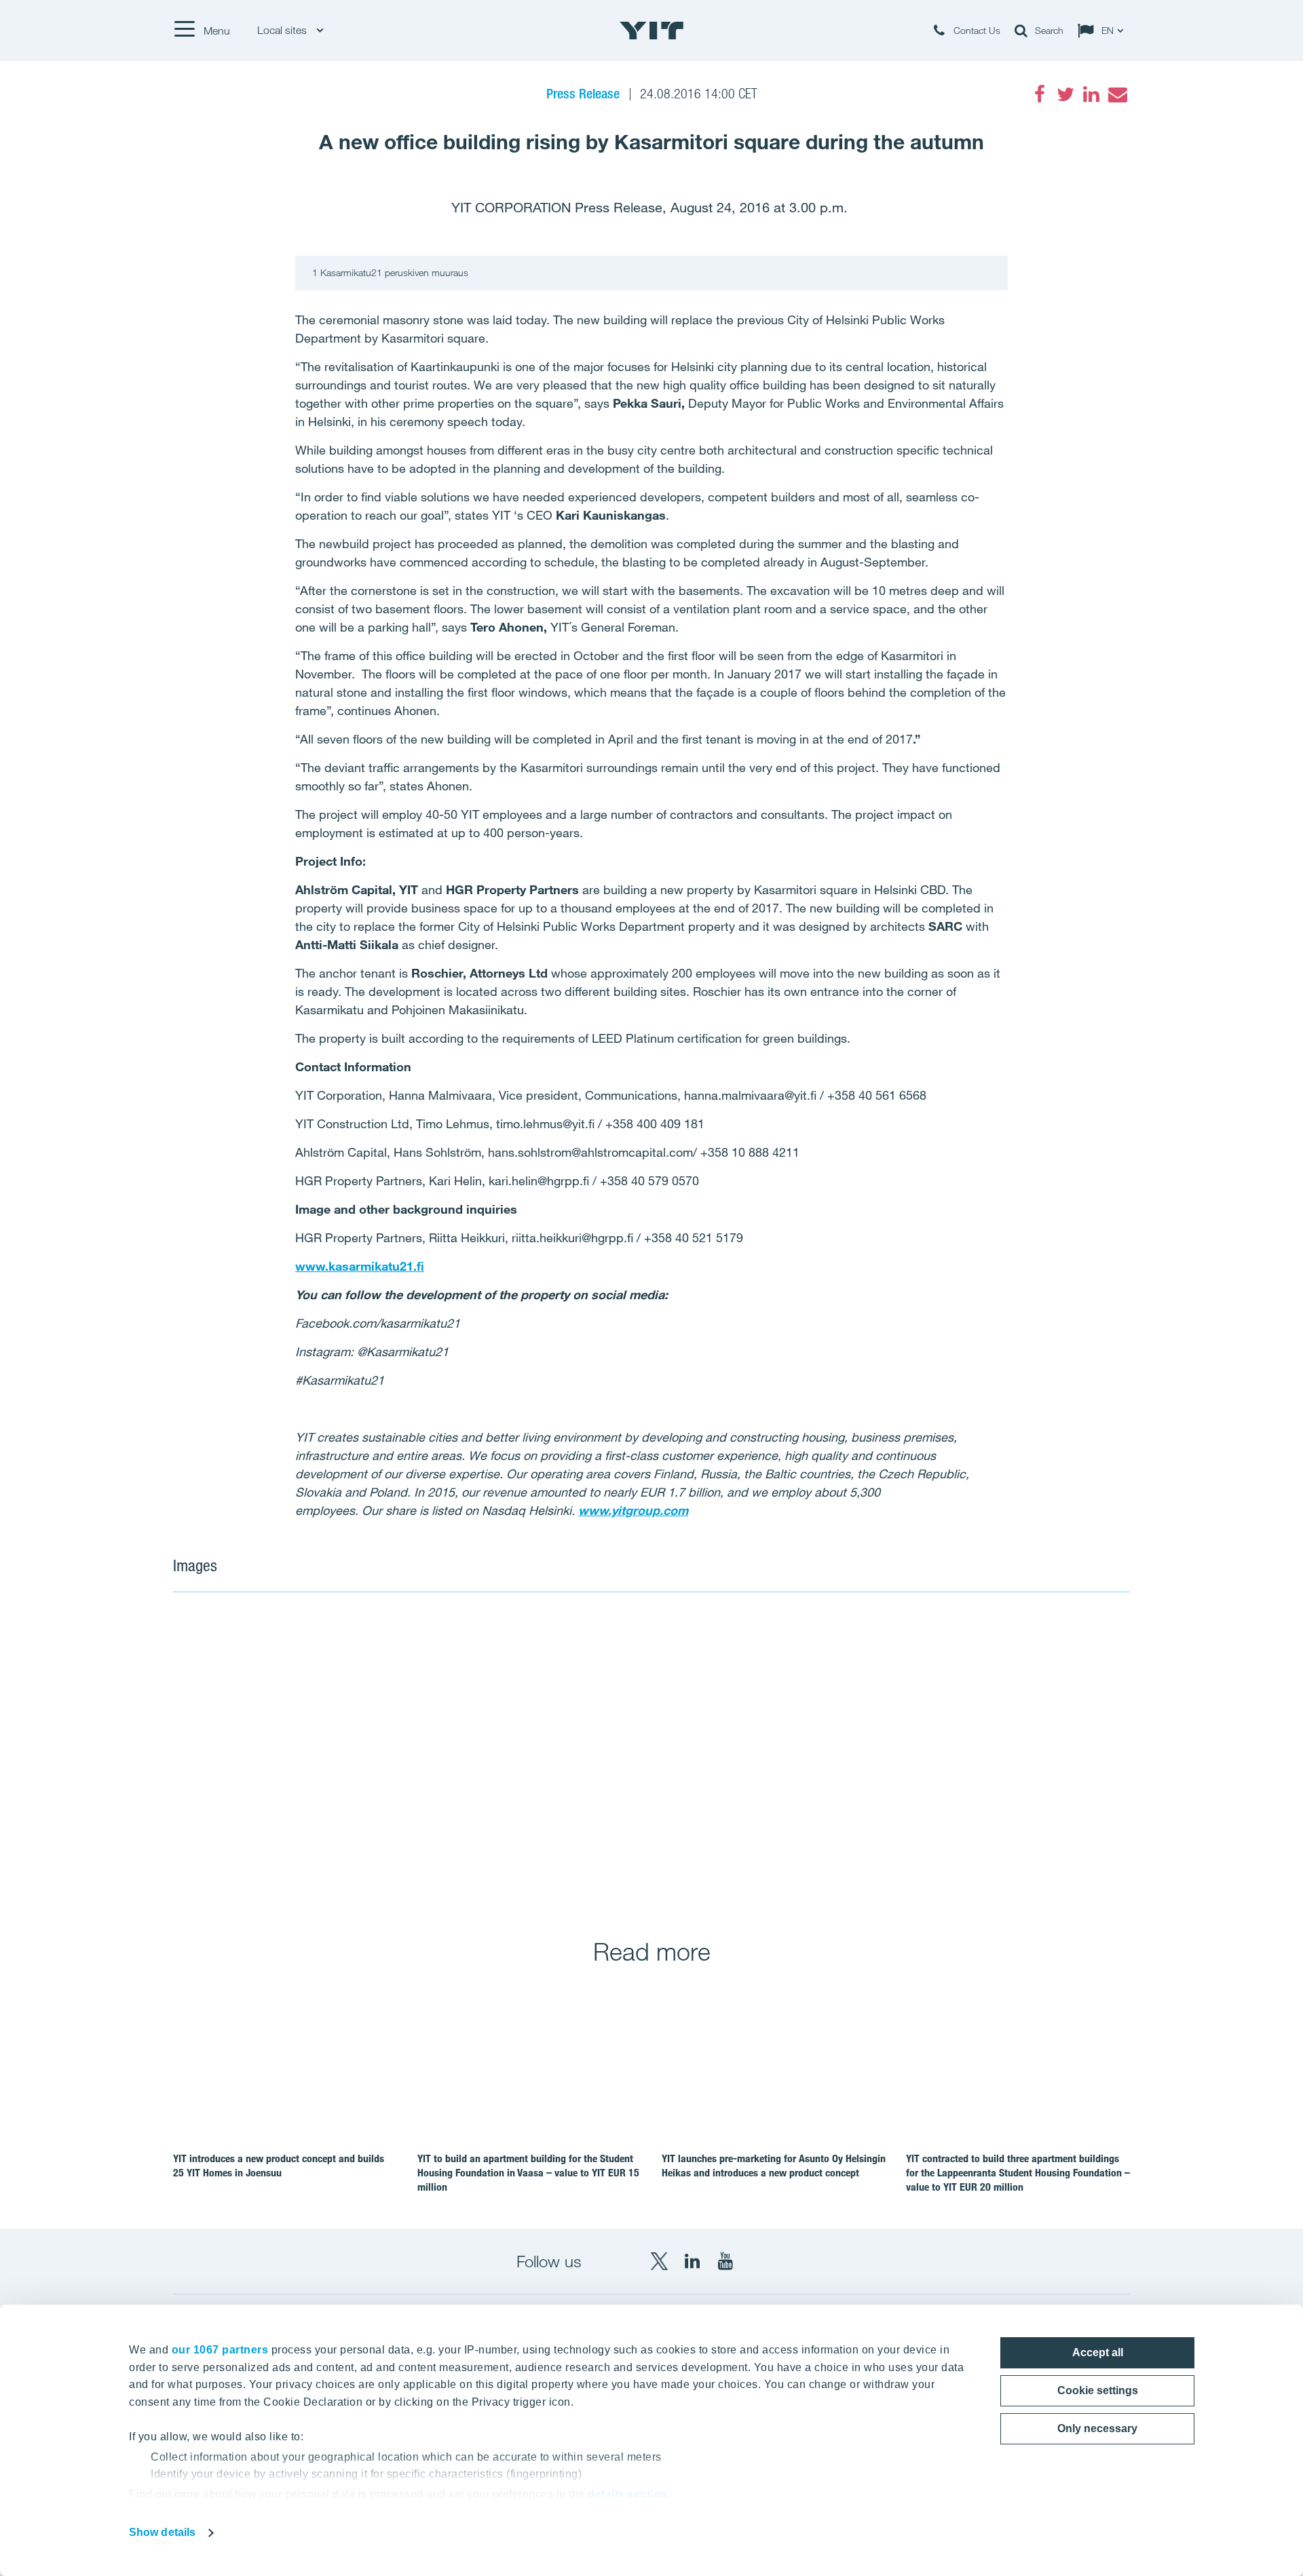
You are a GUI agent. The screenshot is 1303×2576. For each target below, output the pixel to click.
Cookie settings (1098, 2390)
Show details (162, 2532)
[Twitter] (1065, 94)
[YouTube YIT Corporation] (725, 2261)
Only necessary (1097, 2428)
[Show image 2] (891, 1756)
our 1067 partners (220, 2350)
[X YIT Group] (659, 2261)
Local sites (283, 30)
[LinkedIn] (1091, 94)
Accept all (1098, 2352)
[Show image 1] (412, 1756)
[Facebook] (1040, 94)
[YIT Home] (651, 31)
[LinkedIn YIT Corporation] (692, 2261)
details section (628, 2494)
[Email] (1117, 94)
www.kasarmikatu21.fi (360, 1266)
